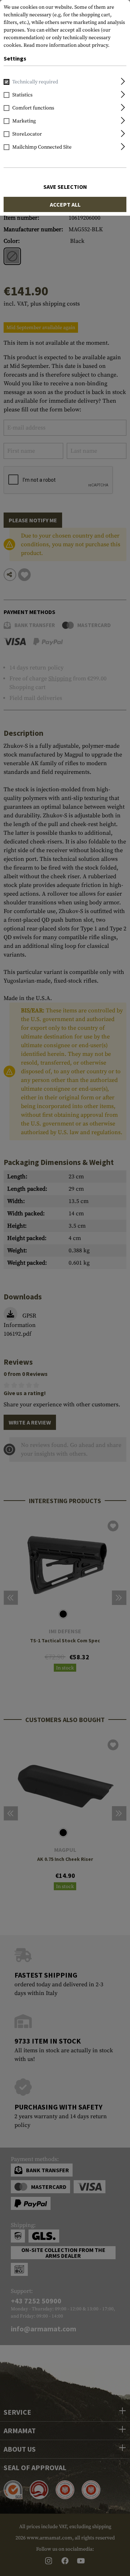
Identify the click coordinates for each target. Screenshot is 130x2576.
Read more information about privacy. (66, 45)
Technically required (35, 82)
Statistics (22, 95)
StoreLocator (27, 134)
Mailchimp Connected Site (42, 147)
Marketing (24, 121)
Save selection (65, 187)
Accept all (65, 204)
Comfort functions (33, 108)
